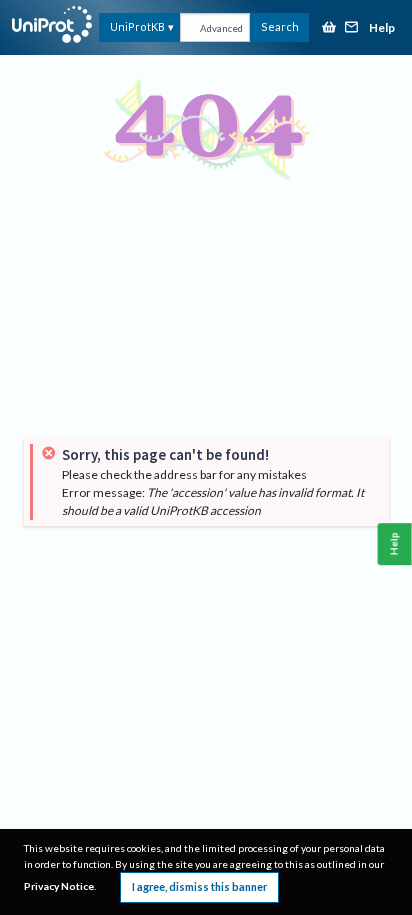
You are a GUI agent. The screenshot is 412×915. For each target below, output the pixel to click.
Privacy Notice (59, 886)
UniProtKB (137, 26)
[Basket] (329, 28)
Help (382, 28)
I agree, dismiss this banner (199, 886)
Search (280, 26)
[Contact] (352, 28)
